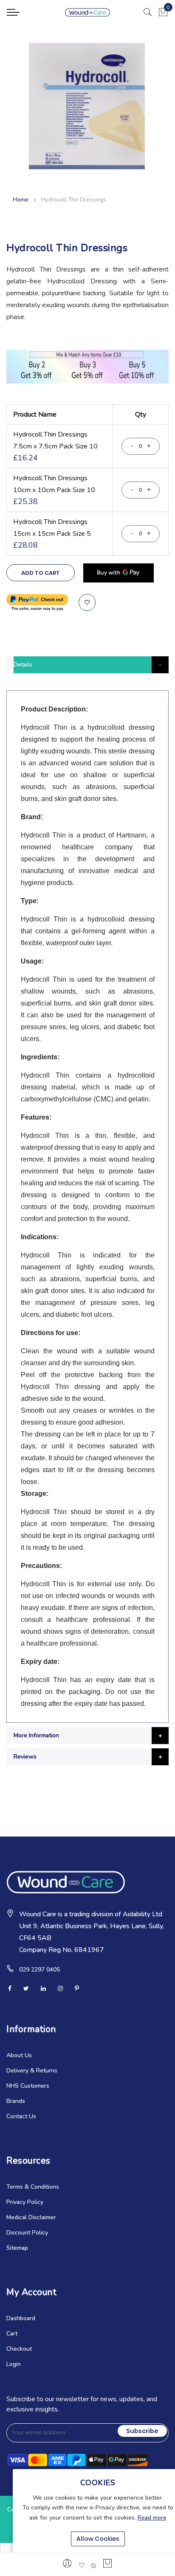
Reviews (25, 1757)
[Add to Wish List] (87, 602)
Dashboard (21, 2318)
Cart (12, 2334)
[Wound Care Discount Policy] (87, 382)
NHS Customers (28, 2086)
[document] (98, 2512)
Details (23, 665)
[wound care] (88, 12)
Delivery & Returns (32, 2071)
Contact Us (21, 2116)
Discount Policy (27, 2233)
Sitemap (17, 2248)
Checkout (19, 2349)
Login (14, 2364)
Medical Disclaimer (31, 2217)
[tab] (87, 665)
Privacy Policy (25, 2202)
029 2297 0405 (40, 1970)
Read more (152, 2518)
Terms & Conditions (33, 2187)
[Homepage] (93, 2565)
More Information (36, 1735)
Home (21, 200)
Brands (16, 2101)
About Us (19, 2055)
